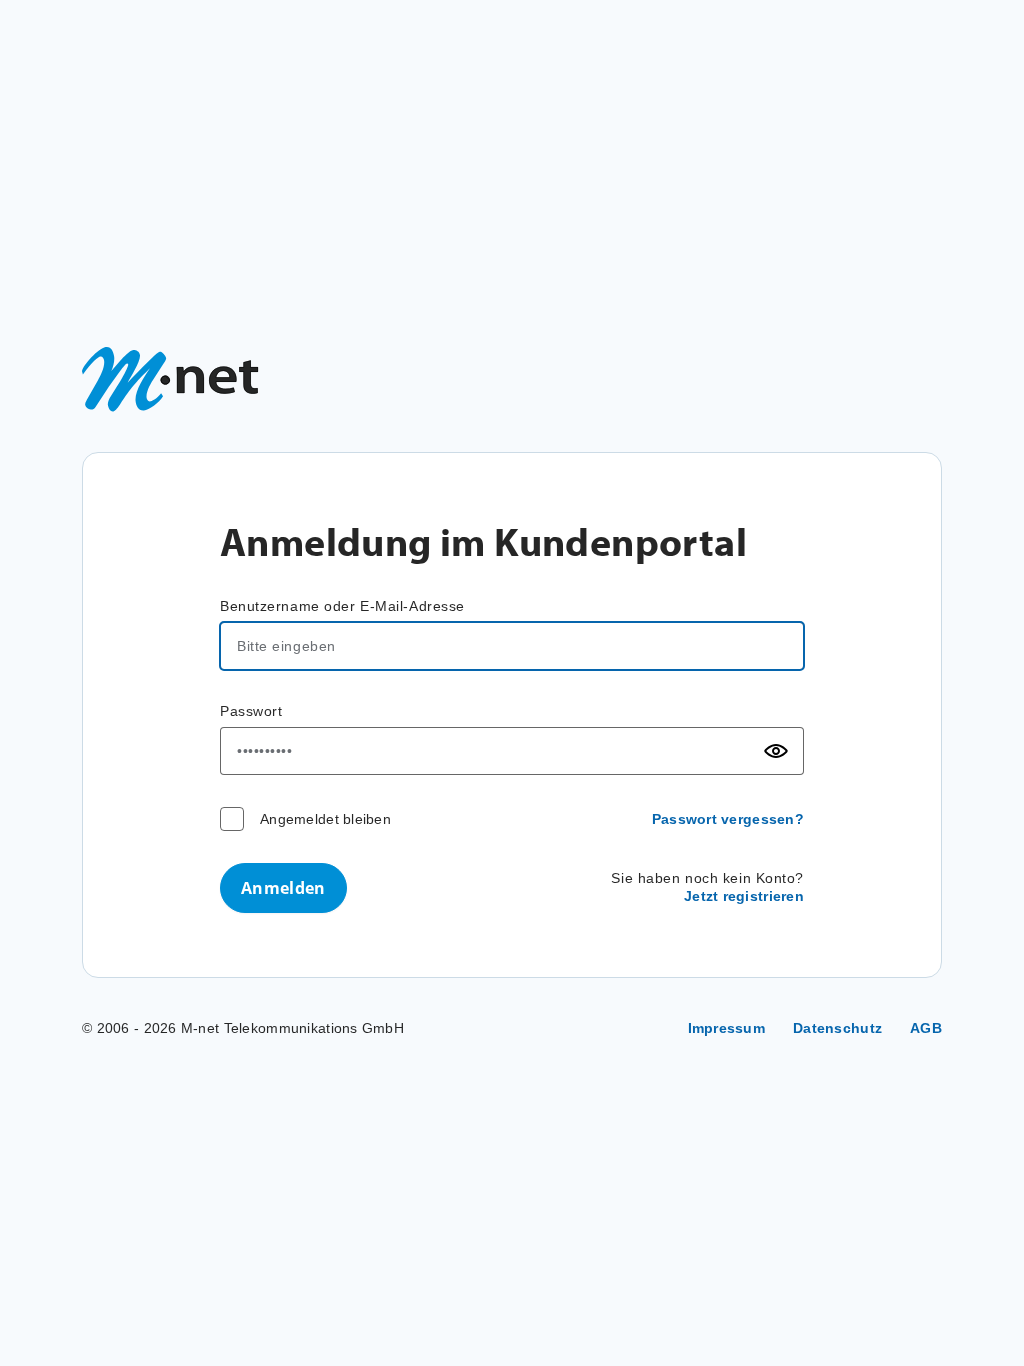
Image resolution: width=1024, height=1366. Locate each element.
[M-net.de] (170, 379)
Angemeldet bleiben (325, 819)
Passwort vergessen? (728, 819)
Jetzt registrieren (744, 896)
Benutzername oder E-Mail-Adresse (342, 606)
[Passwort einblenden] (776, 751)
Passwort (251, 711)
